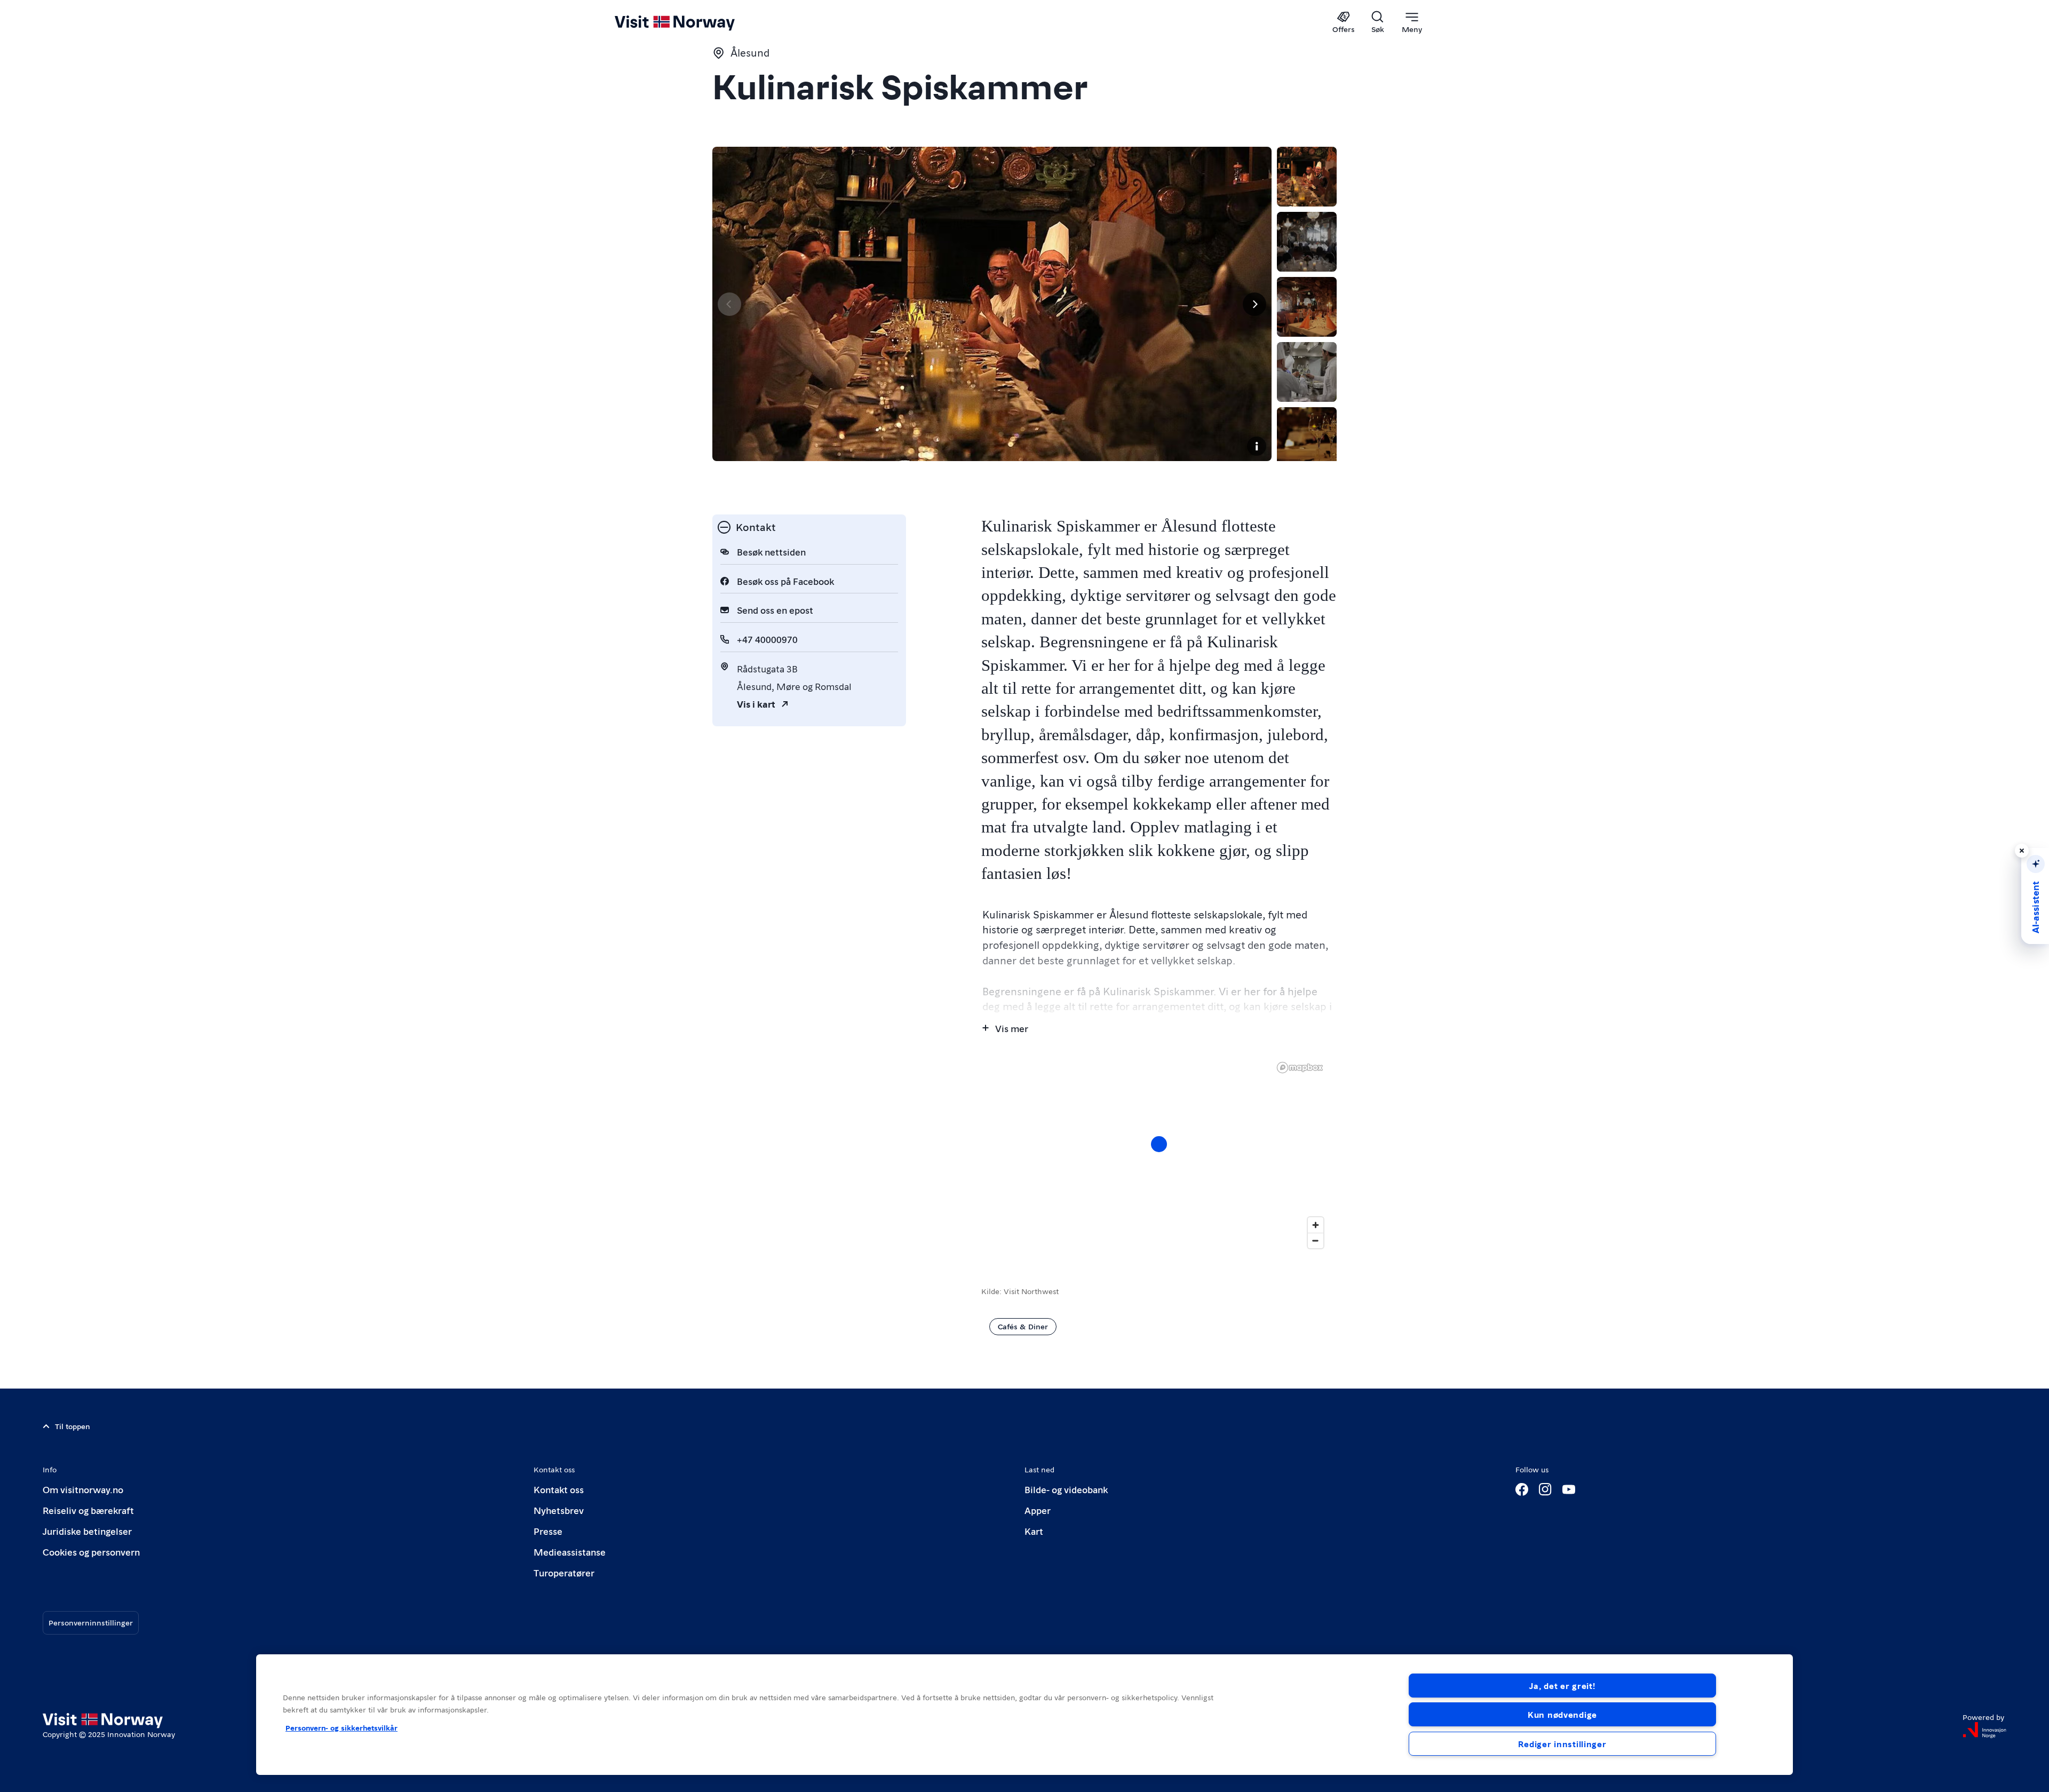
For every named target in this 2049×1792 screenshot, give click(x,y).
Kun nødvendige (1562, 1714)
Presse (548, 1531)
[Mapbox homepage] (1300, 1068)
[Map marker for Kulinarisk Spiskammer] (1159, 1144)
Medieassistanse (570, 1552)
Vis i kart (756, 704)
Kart (1034, 1531)
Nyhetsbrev (559, 1510)
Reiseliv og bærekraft (88, 1510)
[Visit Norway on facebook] (1522, 1489)
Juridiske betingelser (87, 1531)
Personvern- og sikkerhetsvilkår (341, 1727)
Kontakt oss (559, 1489)
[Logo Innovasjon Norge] (1984, 1730)
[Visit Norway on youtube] (1569, 1489)
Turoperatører (564, 1572)
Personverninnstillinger (91, 1622)
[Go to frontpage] (692, 22)
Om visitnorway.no (83, 1489)
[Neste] (1254, 304)
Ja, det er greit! (1562, 1686)
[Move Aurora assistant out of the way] (2022, 851)
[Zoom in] (1316, 1225)
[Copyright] (1257, 446)
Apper (1038, 1510)
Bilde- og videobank (1066, 1489)
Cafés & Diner (1023, 1326)
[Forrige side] (729, 304)
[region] (1159, 1155)
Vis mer (1012, 1028)
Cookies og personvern (91, 1552)
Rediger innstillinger (1562, 1744)
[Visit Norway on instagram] (1545, 1489)
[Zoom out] (1316, 1240)
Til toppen (73, 1426)
